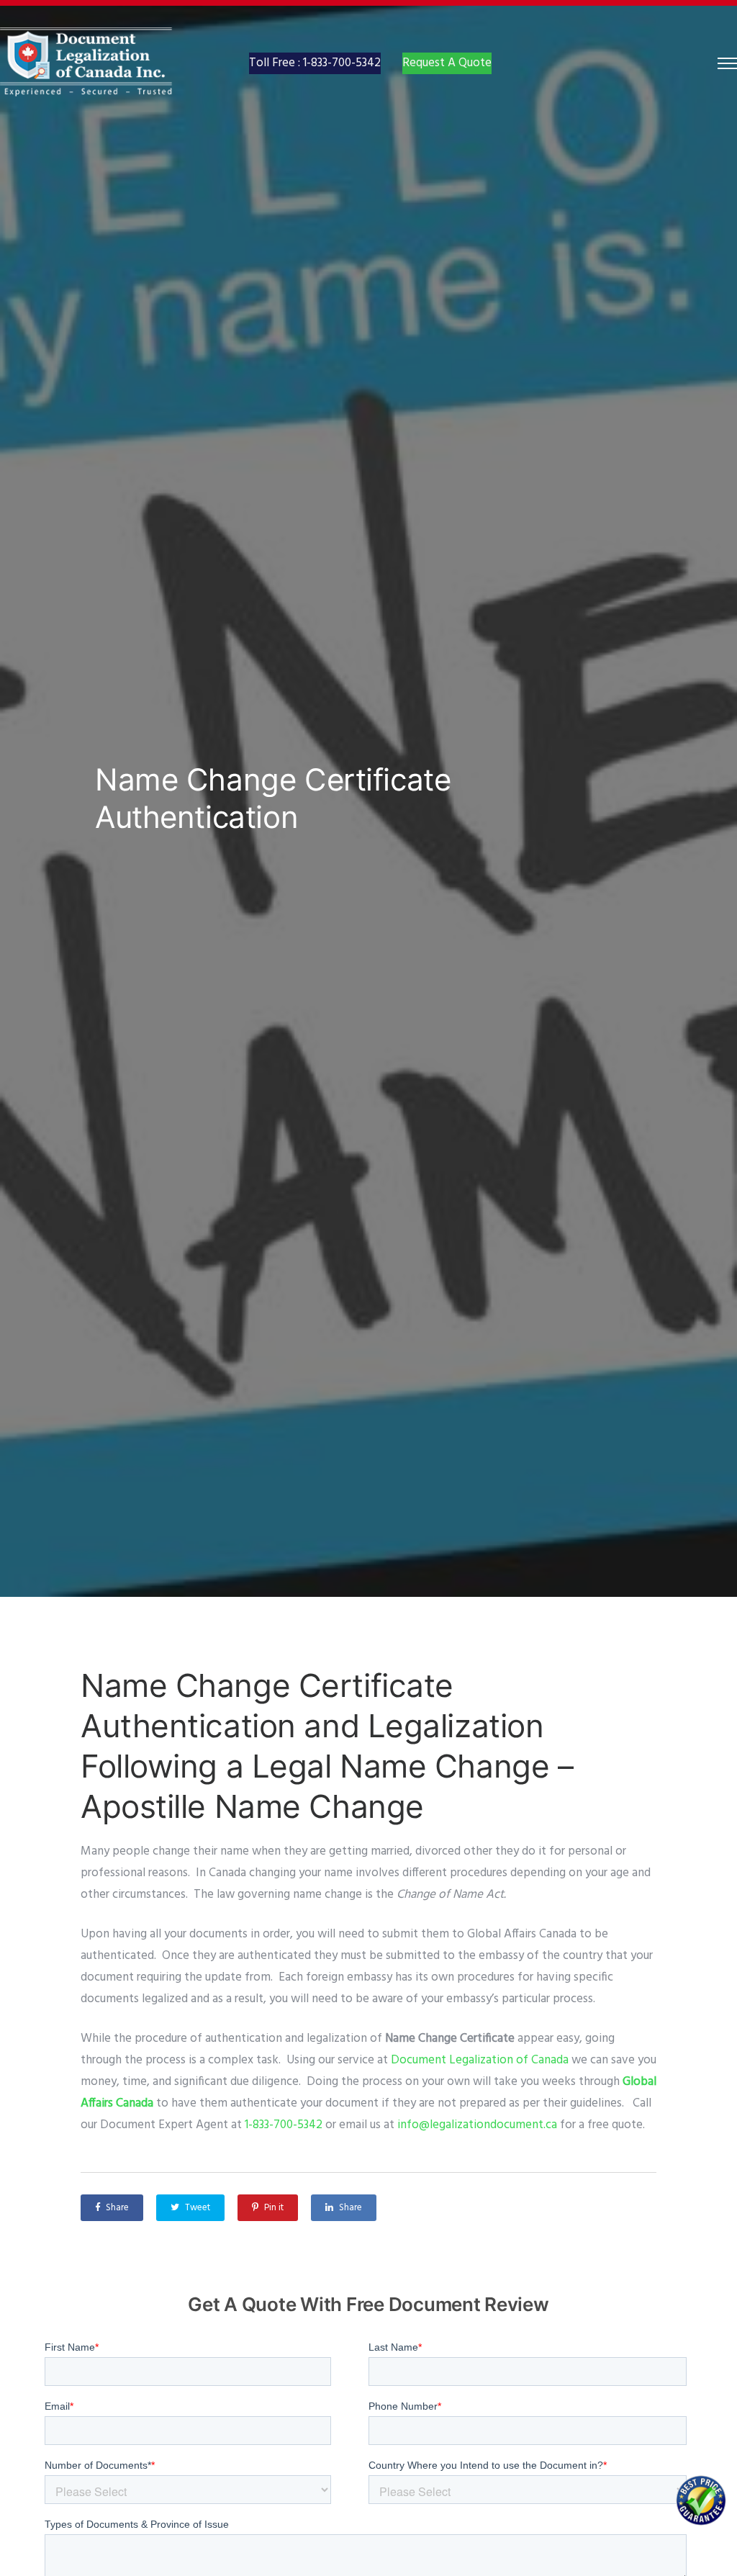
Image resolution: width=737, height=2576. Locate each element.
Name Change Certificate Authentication (273, 798)
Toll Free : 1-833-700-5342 (315, 63)
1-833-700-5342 (282, 2125)
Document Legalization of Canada (480, 2060)
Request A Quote (447, 63)
